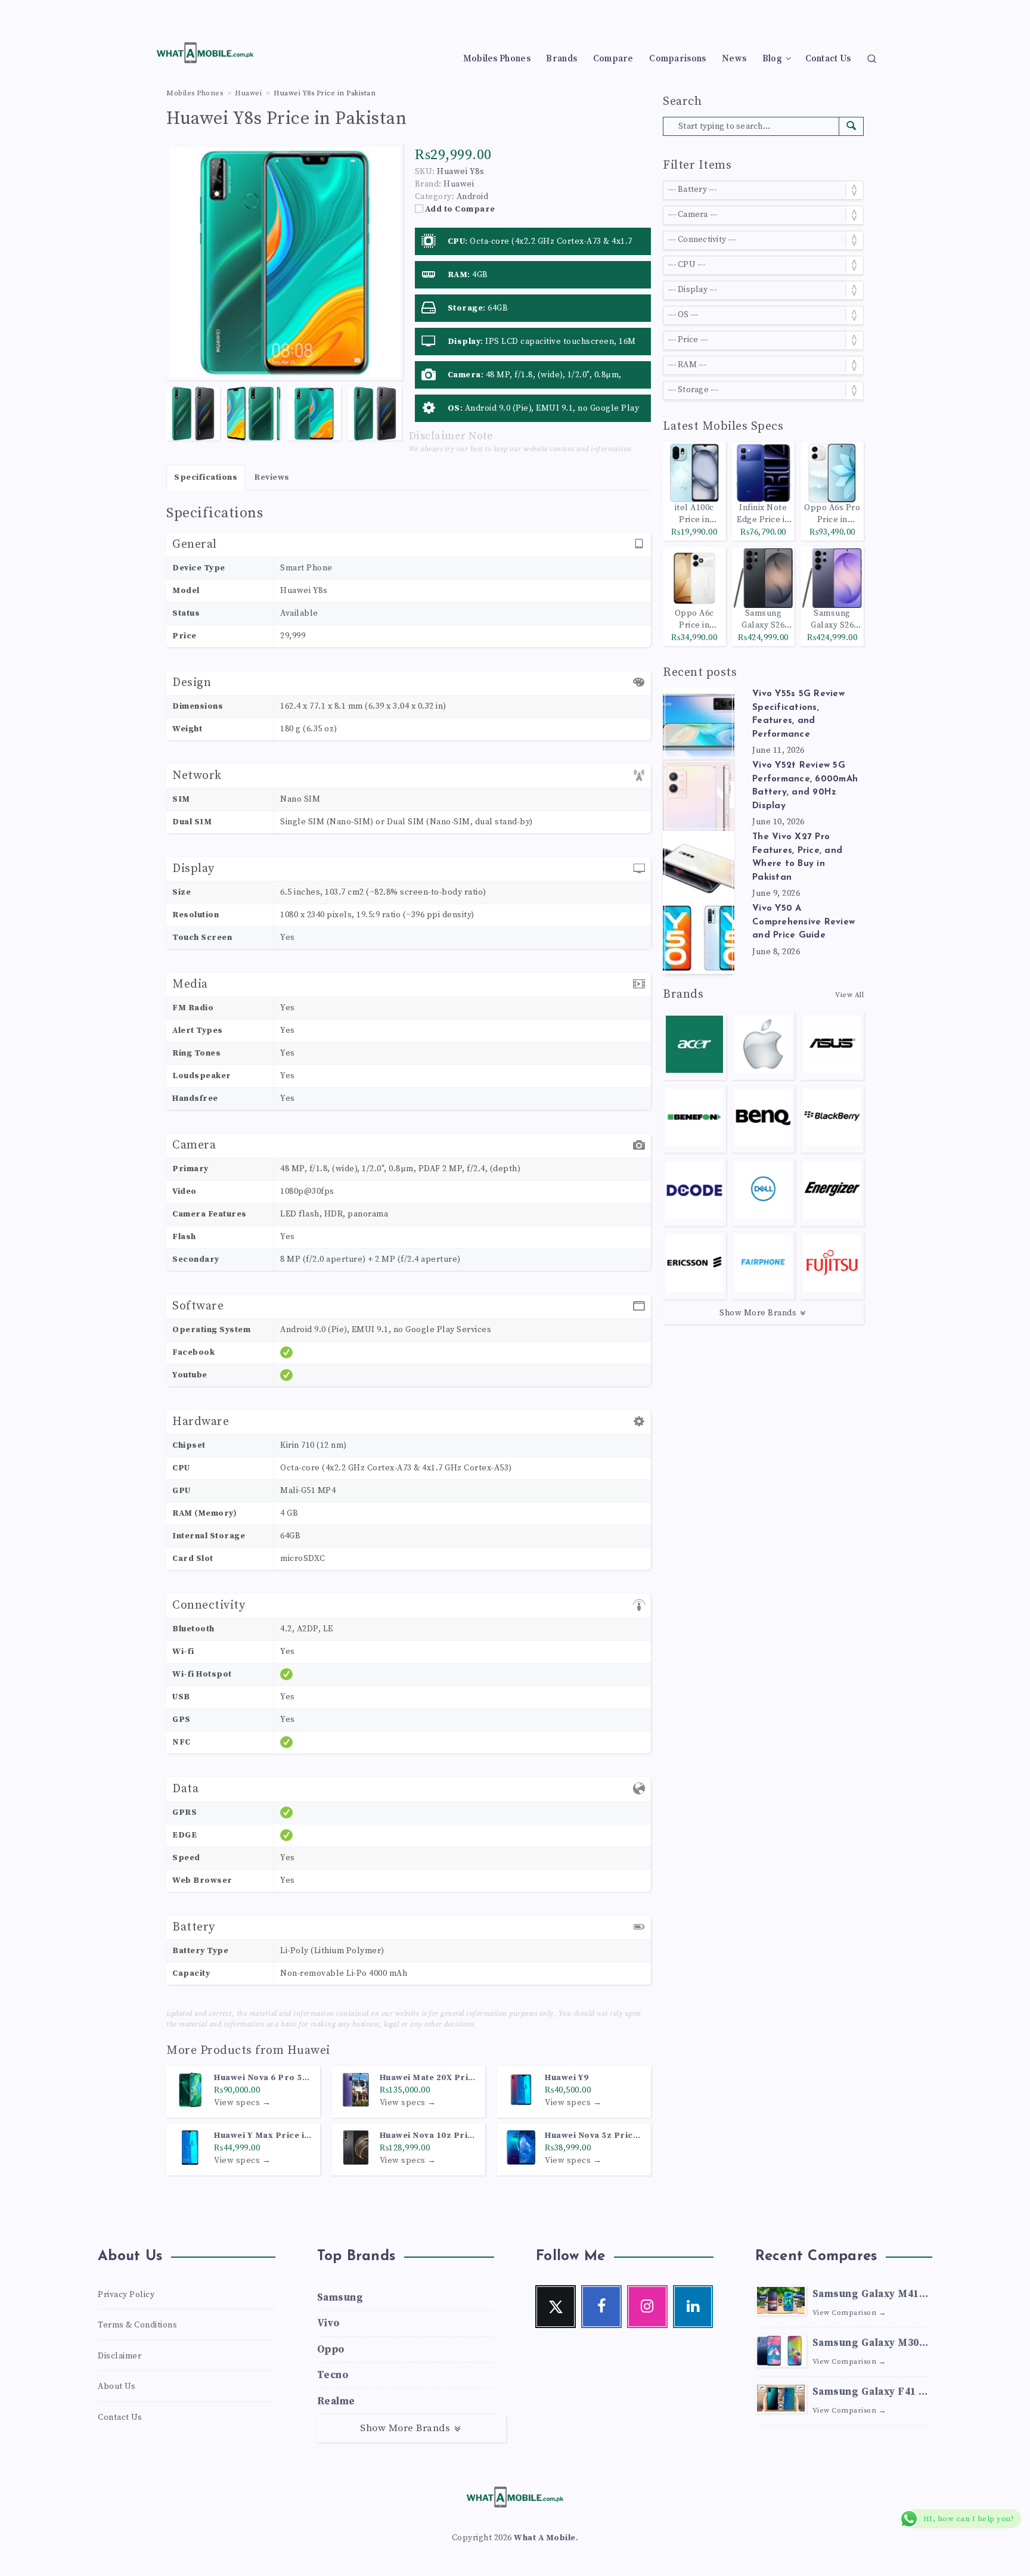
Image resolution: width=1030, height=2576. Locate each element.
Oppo (331, 2350)
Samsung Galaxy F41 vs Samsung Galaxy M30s (871, 2393)
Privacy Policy (126, 2295)
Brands (561, 59)
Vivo (328, 2323)
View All (849, 995)
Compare (613, 59)
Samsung (340, 2298)
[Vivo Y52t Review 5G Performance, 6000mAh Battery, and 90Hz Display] (699, 795)
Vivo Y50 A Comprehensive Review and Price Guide (803, 922)
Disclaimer (120, 2356)
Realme (336, 2401)
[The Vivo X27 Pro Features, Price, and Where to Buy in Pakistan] (699, 867)
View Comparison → (849, 2313)
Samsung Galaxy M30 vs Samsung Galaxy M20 (866, 2344)
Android (473, 197)
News (734, 59)
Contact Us (828, 59)
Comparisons (677, 59)
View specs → (242, 2103)
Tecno (333, 2375)
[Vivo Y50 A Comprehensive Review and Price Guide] (699, 938)
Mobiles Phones (497, 59)
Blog (772, 59)
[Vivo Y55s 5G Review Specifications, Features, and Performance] (699, 724)
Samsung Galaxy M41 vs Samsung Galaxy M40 (866, 2296)
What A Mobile (545, 2538)
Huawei (309, 2051)
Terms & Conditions (137, 2325)
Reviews (272, 477)
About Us (117, 2386)
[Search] (872, 58)
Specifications (206, 477)
